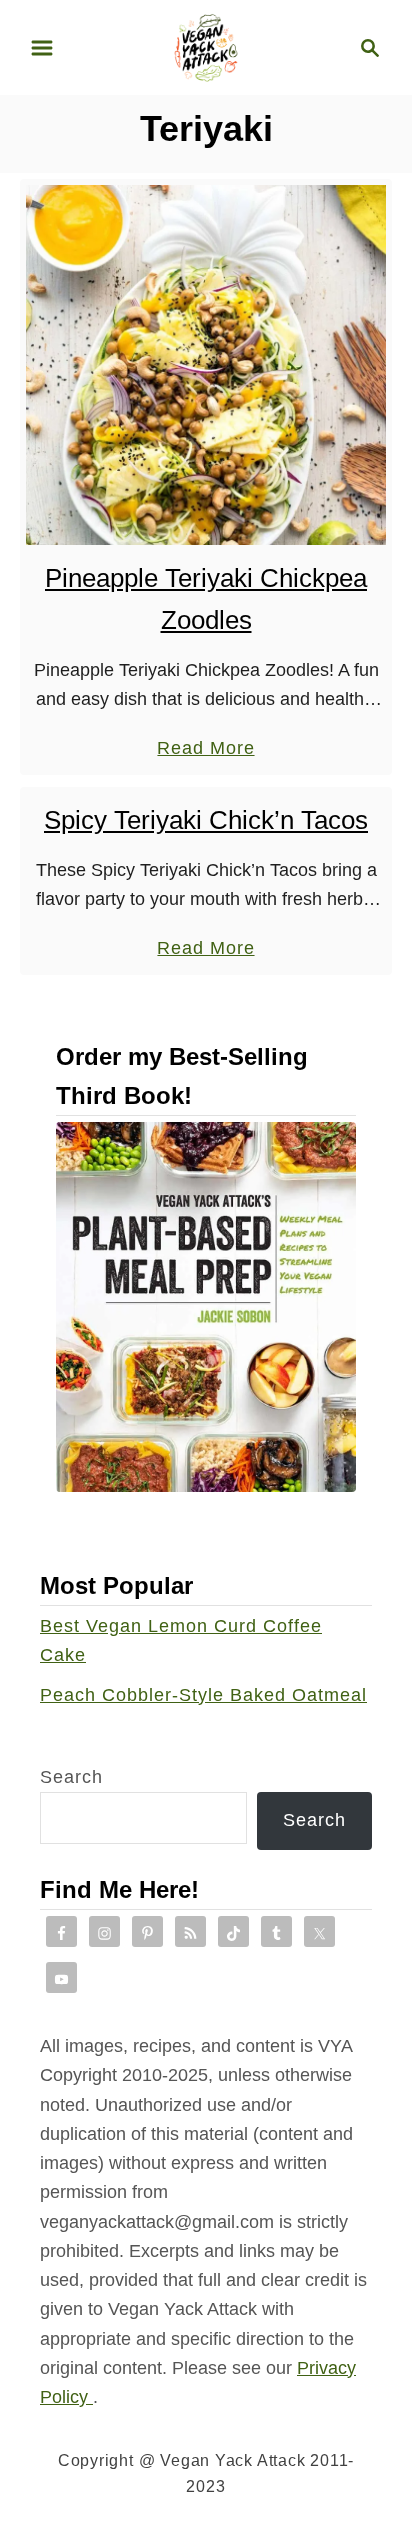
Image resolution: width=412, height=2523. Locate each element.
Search (71, 1777)
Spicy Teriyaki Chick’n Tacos (206, 820)
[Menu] (42, 48)
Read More (205, 750)
